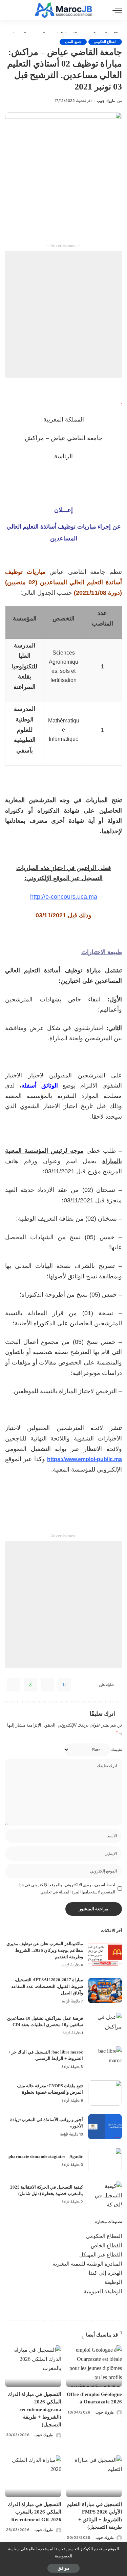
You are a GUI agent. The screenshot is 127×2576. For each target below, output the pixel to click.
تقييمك (116, 1750)
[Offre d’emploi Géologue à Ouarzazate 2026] (94, 2366)
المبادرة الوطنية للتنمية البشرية (87, 2264)
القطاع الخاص (106, 2246)
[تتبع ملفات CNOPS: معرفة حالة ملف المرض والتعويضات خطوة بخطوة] (105, 2093)
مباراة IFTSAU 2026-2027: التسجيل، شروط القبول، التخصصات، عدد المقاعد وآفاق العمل (47, 1986)
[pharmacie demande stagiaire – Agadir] (105, 2160)
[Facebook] (64, 1685)
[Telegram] (14, 1685)
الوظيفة (113, 2282)
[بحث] (9, 10)
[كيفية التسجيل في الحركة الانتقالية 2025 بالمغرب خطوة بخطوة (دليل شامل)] (105, 2194)
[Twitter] (47, 1685)
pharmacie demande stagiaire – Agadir (46, 2156)
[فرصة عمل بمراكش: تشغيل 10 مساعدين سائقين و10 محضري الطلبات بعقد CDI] (105, 2025)
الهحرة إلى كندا (105, 2273)
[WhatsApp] (30, 1685)
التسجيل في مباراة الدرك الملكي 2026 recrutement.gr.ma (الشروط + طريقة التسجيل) (35, 2409)
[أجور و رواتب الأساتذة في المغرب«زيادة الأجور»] (105, 2127)
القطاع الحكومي (105, 42)
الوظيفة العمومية (103, 2291)
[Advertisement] (63, 314)
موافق (63, 2568)
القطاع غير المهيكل (101, 2255)
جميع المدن (73, 42)
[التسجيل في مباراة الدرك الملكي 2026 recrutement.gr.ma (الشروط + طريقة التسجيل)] (33, 2366)
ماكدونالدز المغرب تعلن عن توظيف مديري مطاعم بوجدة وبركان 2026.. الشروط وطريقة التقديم (45, 1950)
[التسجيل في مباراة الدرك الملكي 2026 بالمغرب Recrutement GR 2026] (33, 2476)
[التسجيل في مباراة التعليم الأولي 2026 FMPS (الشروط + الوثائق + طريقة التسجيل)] (94, 2476)
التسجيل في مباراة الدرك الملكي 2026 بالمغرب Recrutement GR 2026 (35, 2512)
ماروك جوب (106, 101)
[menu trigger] (115, 10)
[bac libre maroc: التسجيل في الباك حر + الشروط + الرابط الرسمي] (105, 2059)
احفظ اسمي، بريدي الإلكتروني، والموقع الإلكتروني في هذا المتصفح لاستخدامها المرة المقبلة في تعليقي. (67, 1888)
